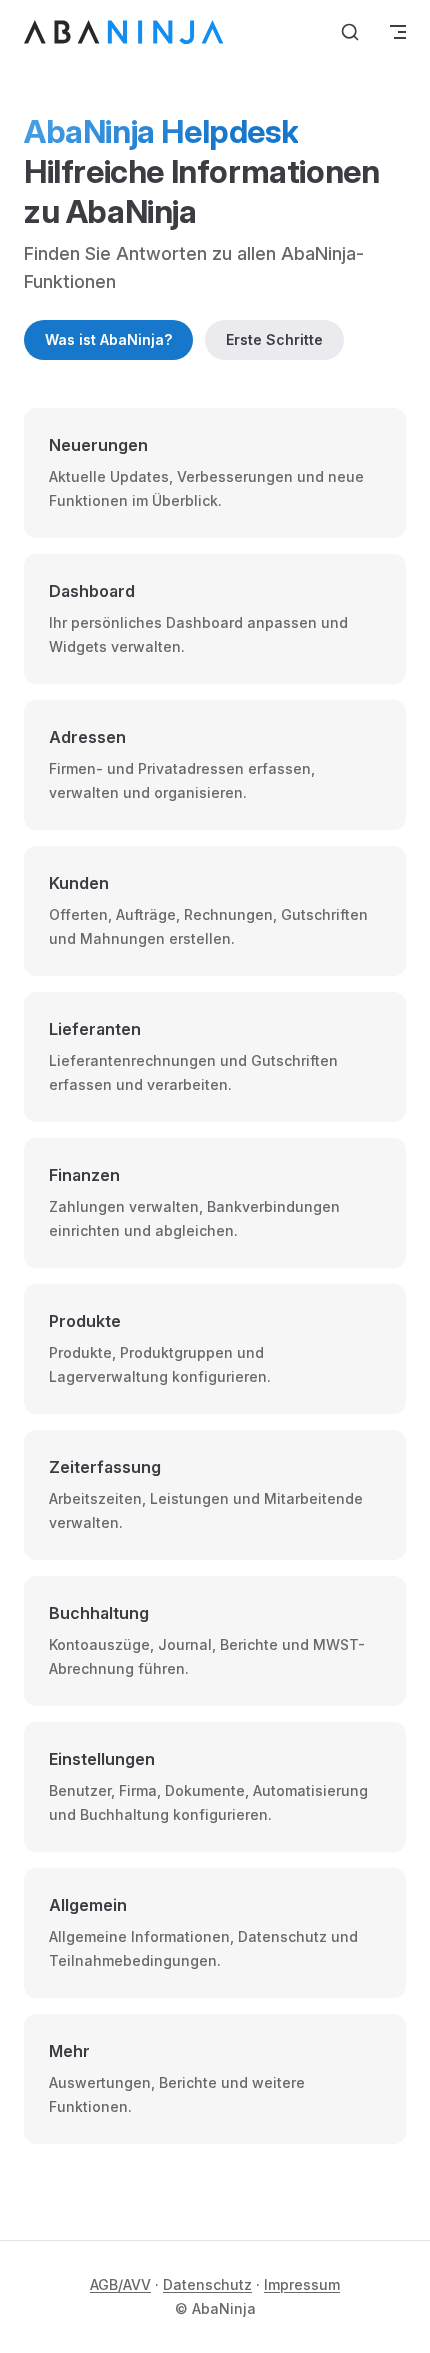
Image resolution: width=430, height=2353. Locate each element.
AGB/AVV (120, 2284)
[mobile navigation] (398, 32)
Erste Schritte (274, 339)
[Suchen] (350, 32)
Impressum (302, 2284)
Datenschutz (207, 2284)
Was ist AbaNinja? (108, 339)
